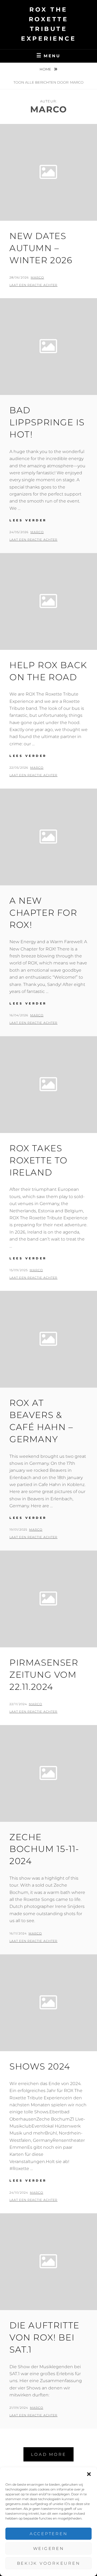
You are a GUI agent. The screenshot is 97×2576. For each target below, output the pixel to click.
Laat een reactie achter (33, 285)
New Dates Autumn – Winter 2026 (41, 248)
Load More (49, 2454)
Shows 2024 (40, 2066)
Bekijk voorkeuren (49, 2563)
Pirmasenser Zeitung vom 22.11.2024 (44, 1675)
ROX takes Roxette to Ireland (39, 1160)
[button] (89, 2474)
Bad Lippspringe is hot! (47, 422)
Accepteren (49, 2534)
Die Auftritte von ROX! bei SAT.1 (44, 2337)
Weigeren (49, 2548)
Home (46, 69)
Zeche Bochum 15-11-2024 (44, 1849)
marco (37, 277)
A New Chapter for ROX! (43, 913)
